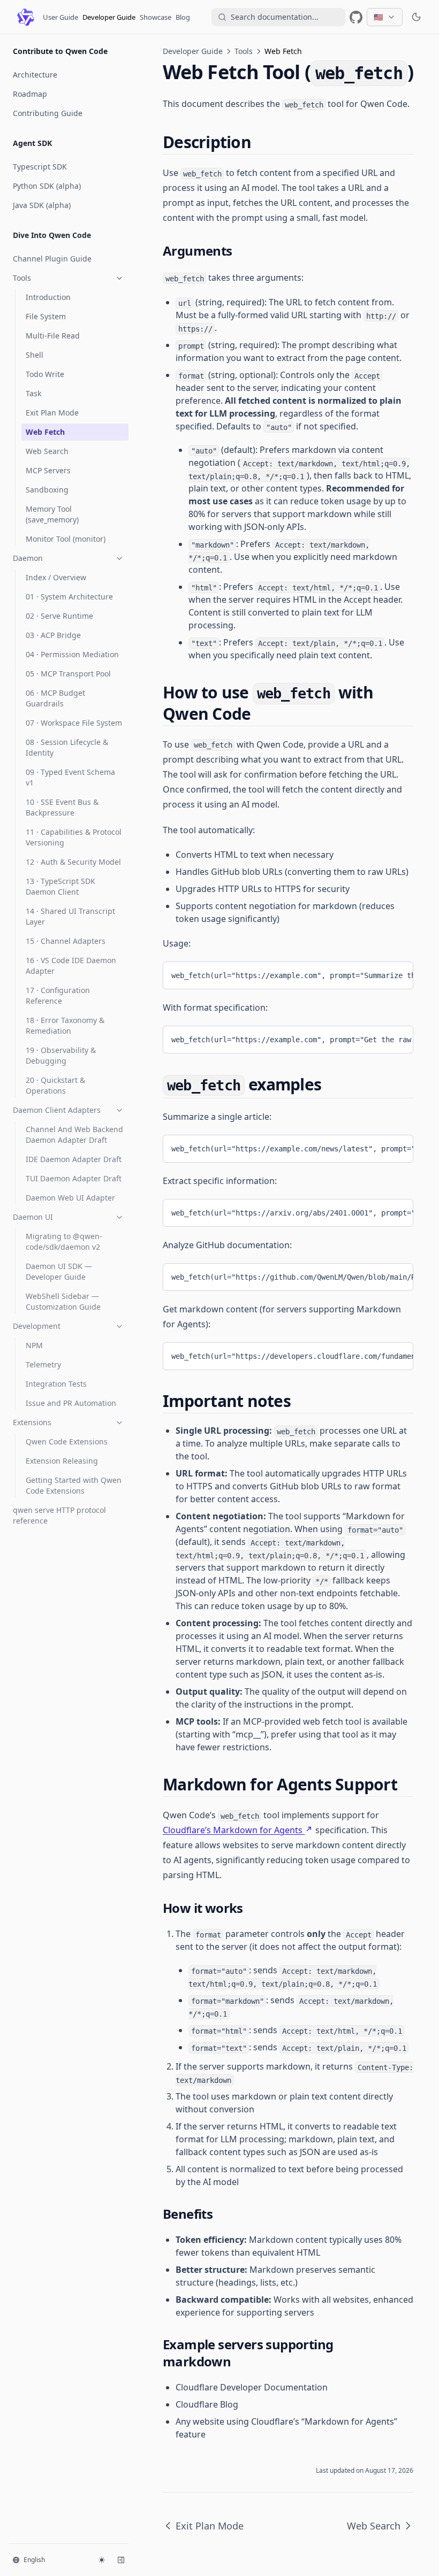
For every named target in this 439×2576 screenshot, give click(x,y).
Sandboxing (47, 490)
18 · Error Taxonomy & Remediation (65, 1025)
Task (33, 393)
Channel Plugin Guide (52, 259)
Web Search (47, 451)
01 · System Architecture (69, 597)
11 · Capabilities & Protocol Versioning (74, 837)
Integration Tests (56, 1384)
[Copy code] (397, 973)
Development (37, 1326)
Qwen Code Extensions (67, 1441)
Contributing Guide (48, 113)
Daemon (28, 558)
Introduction (48, 297)
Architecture (35, 75)
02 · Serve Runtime (59, 616)
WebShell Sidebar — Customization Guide (63, 1301)
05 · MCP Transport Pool (68, 674)
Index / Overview (56, 577)
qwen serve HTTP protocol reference (59, 1515)
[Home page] (26, 17)
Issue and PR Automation (71, 1403)
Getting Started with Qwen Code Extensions (74, 1485)
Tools (22, 278)
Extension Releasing (62, 1461)
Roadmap (30, 94)
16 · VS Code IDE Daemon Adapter (71, 966)
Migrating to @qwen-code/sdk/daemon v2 (64, 1241)
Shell (35, 355)
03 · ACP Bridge (53, 635)
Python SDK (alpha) (47, 186)
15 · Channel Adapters (66, 941)
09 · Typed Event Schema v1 (70, 777)
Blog (183, 17)
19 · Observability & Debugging (61, 1055)
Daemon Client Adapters (57, 1110)
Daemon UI (33, 1217)
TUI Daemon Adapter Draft (74, 1178)
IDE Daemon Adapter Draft (74, 1159)
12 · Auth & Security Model (73, 862)
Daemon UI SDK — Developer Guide (59, 1271)
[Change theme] (102, 2560)
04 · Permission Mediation (72, 654)
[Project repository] (356, 17)
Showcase (156, 17)
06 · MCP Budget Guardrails (55, 698)
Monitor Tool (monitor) (66, 539)
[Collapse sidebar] (121, 2560)
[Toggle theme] (417, 17)
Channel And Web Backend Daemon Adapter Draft (74, 1135)
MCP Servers (48, 470)
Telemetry (43, 1364)
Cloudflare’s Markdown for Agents (233, 1830)
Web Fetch (45, 432)
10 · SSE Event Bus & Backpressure (62, 807)
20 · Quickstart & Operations (55, 1085)
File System (46, 316)
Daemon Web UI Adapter (70, 1198)
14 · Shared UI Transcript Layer (70, 916)
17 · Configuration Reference (58, 995)
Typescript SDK (40, 167)
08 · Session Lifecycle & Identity (67, 747)
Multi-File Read (53, 336)
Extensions (32, 1422)
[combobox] (278, 17)
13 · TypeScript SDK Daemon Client (60, 886)
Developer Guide (109, 17)
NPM (34, 1345)
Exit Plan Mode (52, 413)
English (34, 2560)
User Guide (60, 17)
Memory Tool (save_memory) (52, 514)
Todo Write (45, 374)
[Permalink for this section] (260, 142)
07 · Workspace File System (74, 723)
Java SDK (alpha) (42, 205)
